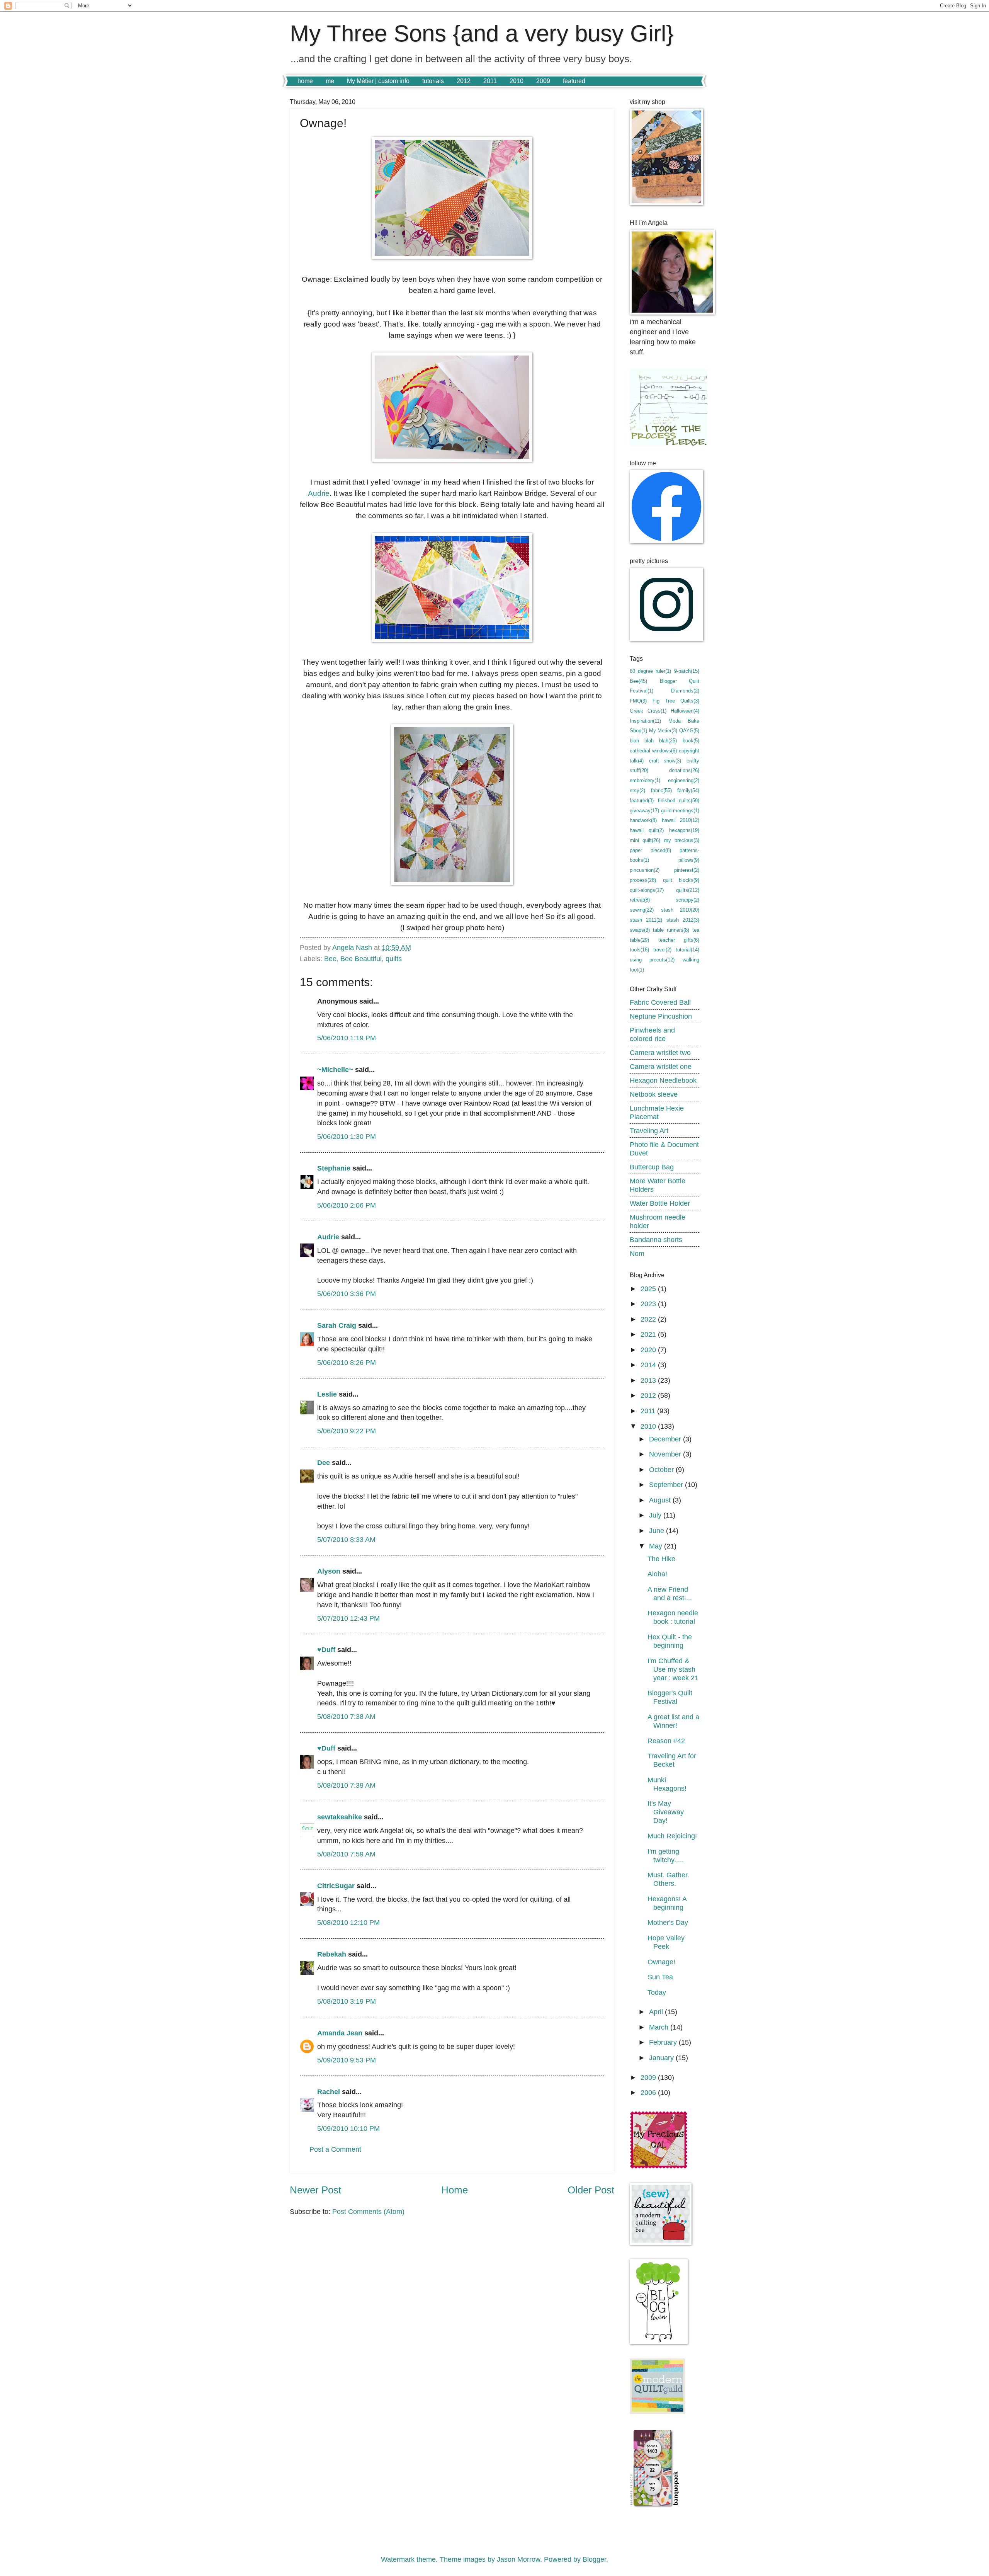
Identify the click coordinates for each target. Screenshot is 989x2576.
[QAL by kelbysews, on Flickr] (659, 2167)
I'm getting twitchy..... (666, 1855)
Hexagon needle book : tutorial (673, 1617)
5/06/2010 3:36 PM (347, 1294)
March (660, 2027)
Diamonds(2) (685, 691)
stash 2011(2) (646, 920)
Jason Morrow (518, 2559)
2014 (649, 1365)
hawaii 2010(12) (681, 820)
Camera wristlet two (660, 1052)
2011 (490, 81)
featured (574, 81)
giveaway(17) (644, 811)
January (662, 2058)
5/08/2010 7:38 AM (346, 1716)
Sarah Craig (337, 1325)
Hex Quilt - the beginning (670, 1641)
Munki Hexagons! (667, 1784)
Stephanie (334, 1168)
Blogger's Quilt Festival (670, 1697)
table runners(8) (671, 930)
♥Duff (326, 1650)
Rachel (329, 2092)
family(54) (688, 790)
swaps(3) (640, 930)
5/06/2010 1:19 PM (347, 1038)
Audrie (319, 493)
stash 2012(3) (683, 920)
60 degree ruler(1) (650, 671)
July (656, 1515)
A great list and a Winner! (673, 1721)
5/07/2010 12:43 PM (348, 1618)
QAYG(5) (689, 731)
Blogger (594, 2559)
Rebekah (332, 1954)
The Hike (661, 1559)
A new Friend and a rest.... (670, 1593)
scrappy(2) (687, 900)
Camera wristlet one (661, 1066)
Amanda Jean (340, 2033)
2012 (464, 81)
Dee (324, 1462)
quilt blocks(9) (681, 880)
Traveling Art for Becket (672, 1760)
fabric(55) (661, 790)
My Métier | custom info (378, 81)
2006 (649, 2092)
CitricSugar (336, 1886)
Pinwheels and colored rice (652, 1034)
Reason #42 (666, 1741)
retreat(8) (640, 900)
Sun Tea (660, 1977)
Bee (330, 959)
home (305, 81)
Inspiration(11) (645, 721)
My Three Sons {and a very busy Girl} (482, 33)
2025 (649, 1289)
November (666, 1454)
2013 (649, 1380)
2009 (543, 81)
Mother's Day (668, 1922)
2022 (649, 1319)
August (661, 1500)
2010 (517, 81)
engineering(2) (684, 780)
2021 (649, 1334)
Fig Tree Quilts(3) (676, 701)
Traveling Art (649, 1131)
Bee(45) (638, 681)
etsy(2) (637, 790)
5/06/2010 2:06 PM (347, 1205)
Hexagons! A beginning (667, 1903)
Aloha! (657, 1574)
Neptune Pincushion (661, 1016)
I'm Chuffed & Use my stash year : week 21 (673, 1669)
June (658, 1530)
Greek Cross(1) (648, 711)
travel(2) (662, 950)
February (664, 2042)
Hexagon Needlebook (663, 1080)
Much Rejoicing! (672, 1836)
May (657, 1546)
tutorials (433, 81)
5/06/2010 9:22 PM (347, 1431)
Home (455, 2190)
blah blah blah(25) (653, 741)
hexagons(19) (684, 830)
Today (657, 1992)
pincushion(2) (645, 870)
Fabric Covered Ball (660, 1002)
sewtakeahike (340, 1817)
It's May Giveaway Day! (666, 1812)
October (662, 1469)
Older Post (591, 2190)
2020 (649, 1350)
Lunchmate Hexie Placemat (657, 1112)
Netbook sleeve (654, 1094)
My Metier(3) (663, 731)
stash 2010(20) (680, 910)
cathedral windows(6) (653, 751)
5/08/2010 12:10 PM (348, 1922)
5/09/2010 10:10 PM (348, 2128)
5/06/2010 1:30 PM (347, 1136)
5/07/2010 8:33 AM (346, 1539)
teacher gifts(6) (679, 940)
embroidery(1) (645, 780)
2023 (649, 1304)
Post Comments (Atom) (368, 2211)
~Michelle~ (335, 1069)
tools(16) (639, 950)
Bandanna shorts (656, 1240)
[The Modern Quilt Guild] (658, 2412)
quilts (394, 959)
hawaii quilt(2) (647, 830)
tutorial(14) (687, 950)
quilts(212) (688, 890)
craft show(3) (665, 761)
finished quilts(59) (679, 801)
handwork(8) (643, 820)
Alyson (329, 1571)
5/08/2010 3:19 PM (347, 2001)
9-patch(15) (687, 671)
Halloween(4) (685, 711)
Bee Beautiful (361, 959)
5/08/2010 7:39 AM (346, 1785)
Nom (637, 1253)
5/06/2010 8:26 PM (347, 1362)
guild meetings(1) (680, 811)
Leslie (327, 1394)
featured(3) (642, 801)
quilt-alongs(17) (647, 890)
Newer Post (315, 2190)
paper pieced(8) (650, 850)
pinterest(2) (687, 870)
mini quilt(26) (645, 840)
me (330, 81)
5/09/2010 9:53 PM (347, 2060)
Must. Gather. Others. (668, 1879)
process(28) (643, 880)
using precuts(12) (652, 960)
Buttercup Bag (652, 1167)
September (667, 1485)
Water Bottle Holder (660, 1203)
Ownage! (661, 1962)
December (666, 1439)
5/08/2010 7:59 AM (346, 1854)
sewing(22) (642, 910)
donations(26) (684, 770)
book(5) (691, 741)
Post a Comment (335, 2149)
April (657, 2012)
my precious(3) (682, 840)
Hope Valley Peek (666, 1942)
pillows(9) (689, 860)
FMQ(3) (638, 701)
